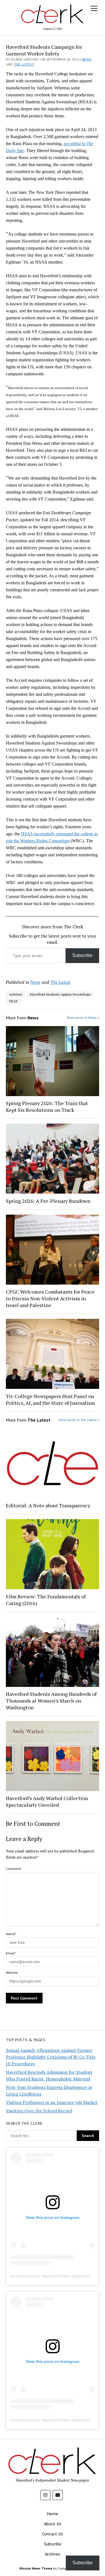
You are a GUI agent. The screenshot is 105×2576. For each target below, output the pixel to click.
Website (12, 1972)
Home (53, 2514)
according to (75, 144)
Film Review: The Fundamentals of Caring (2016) (46, 1600)
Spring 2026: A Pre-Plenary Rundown (48, 1201)
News (87, 59)
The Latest (24, 64)
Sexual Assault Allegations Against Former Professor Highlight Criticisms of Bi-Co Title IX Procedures (51, 2057)
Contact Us (53, 2534)
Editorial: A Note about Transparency (48, 1505)
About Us (53, 2524)
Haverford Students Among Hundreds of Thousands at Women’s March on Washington (51, 1701)
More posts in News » (83, 1018)
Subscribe (82, 955)
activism (16, 994)
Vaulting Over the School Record (39, 2111)
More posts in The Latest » (79, 1420)
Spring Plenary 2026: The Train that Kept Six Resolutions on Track (47, 1106)
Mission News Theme (36, 2568)
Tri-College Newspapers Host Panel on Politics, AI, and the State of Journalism (50, 1399)
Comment (13, 1869)
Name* (11, 1934)
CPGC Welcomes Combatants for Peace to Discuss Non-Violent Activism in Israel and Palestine (50, 1298)
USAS (13, 1001)
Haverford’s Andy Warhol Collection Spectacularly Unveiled (47, 1801)
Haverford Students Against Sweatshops (60, 994)
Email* (11, 1953)
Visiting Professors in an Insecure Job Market (52, 2102)
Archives (53, 2554)
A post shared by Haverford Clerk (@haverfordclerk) (57, 2276)
